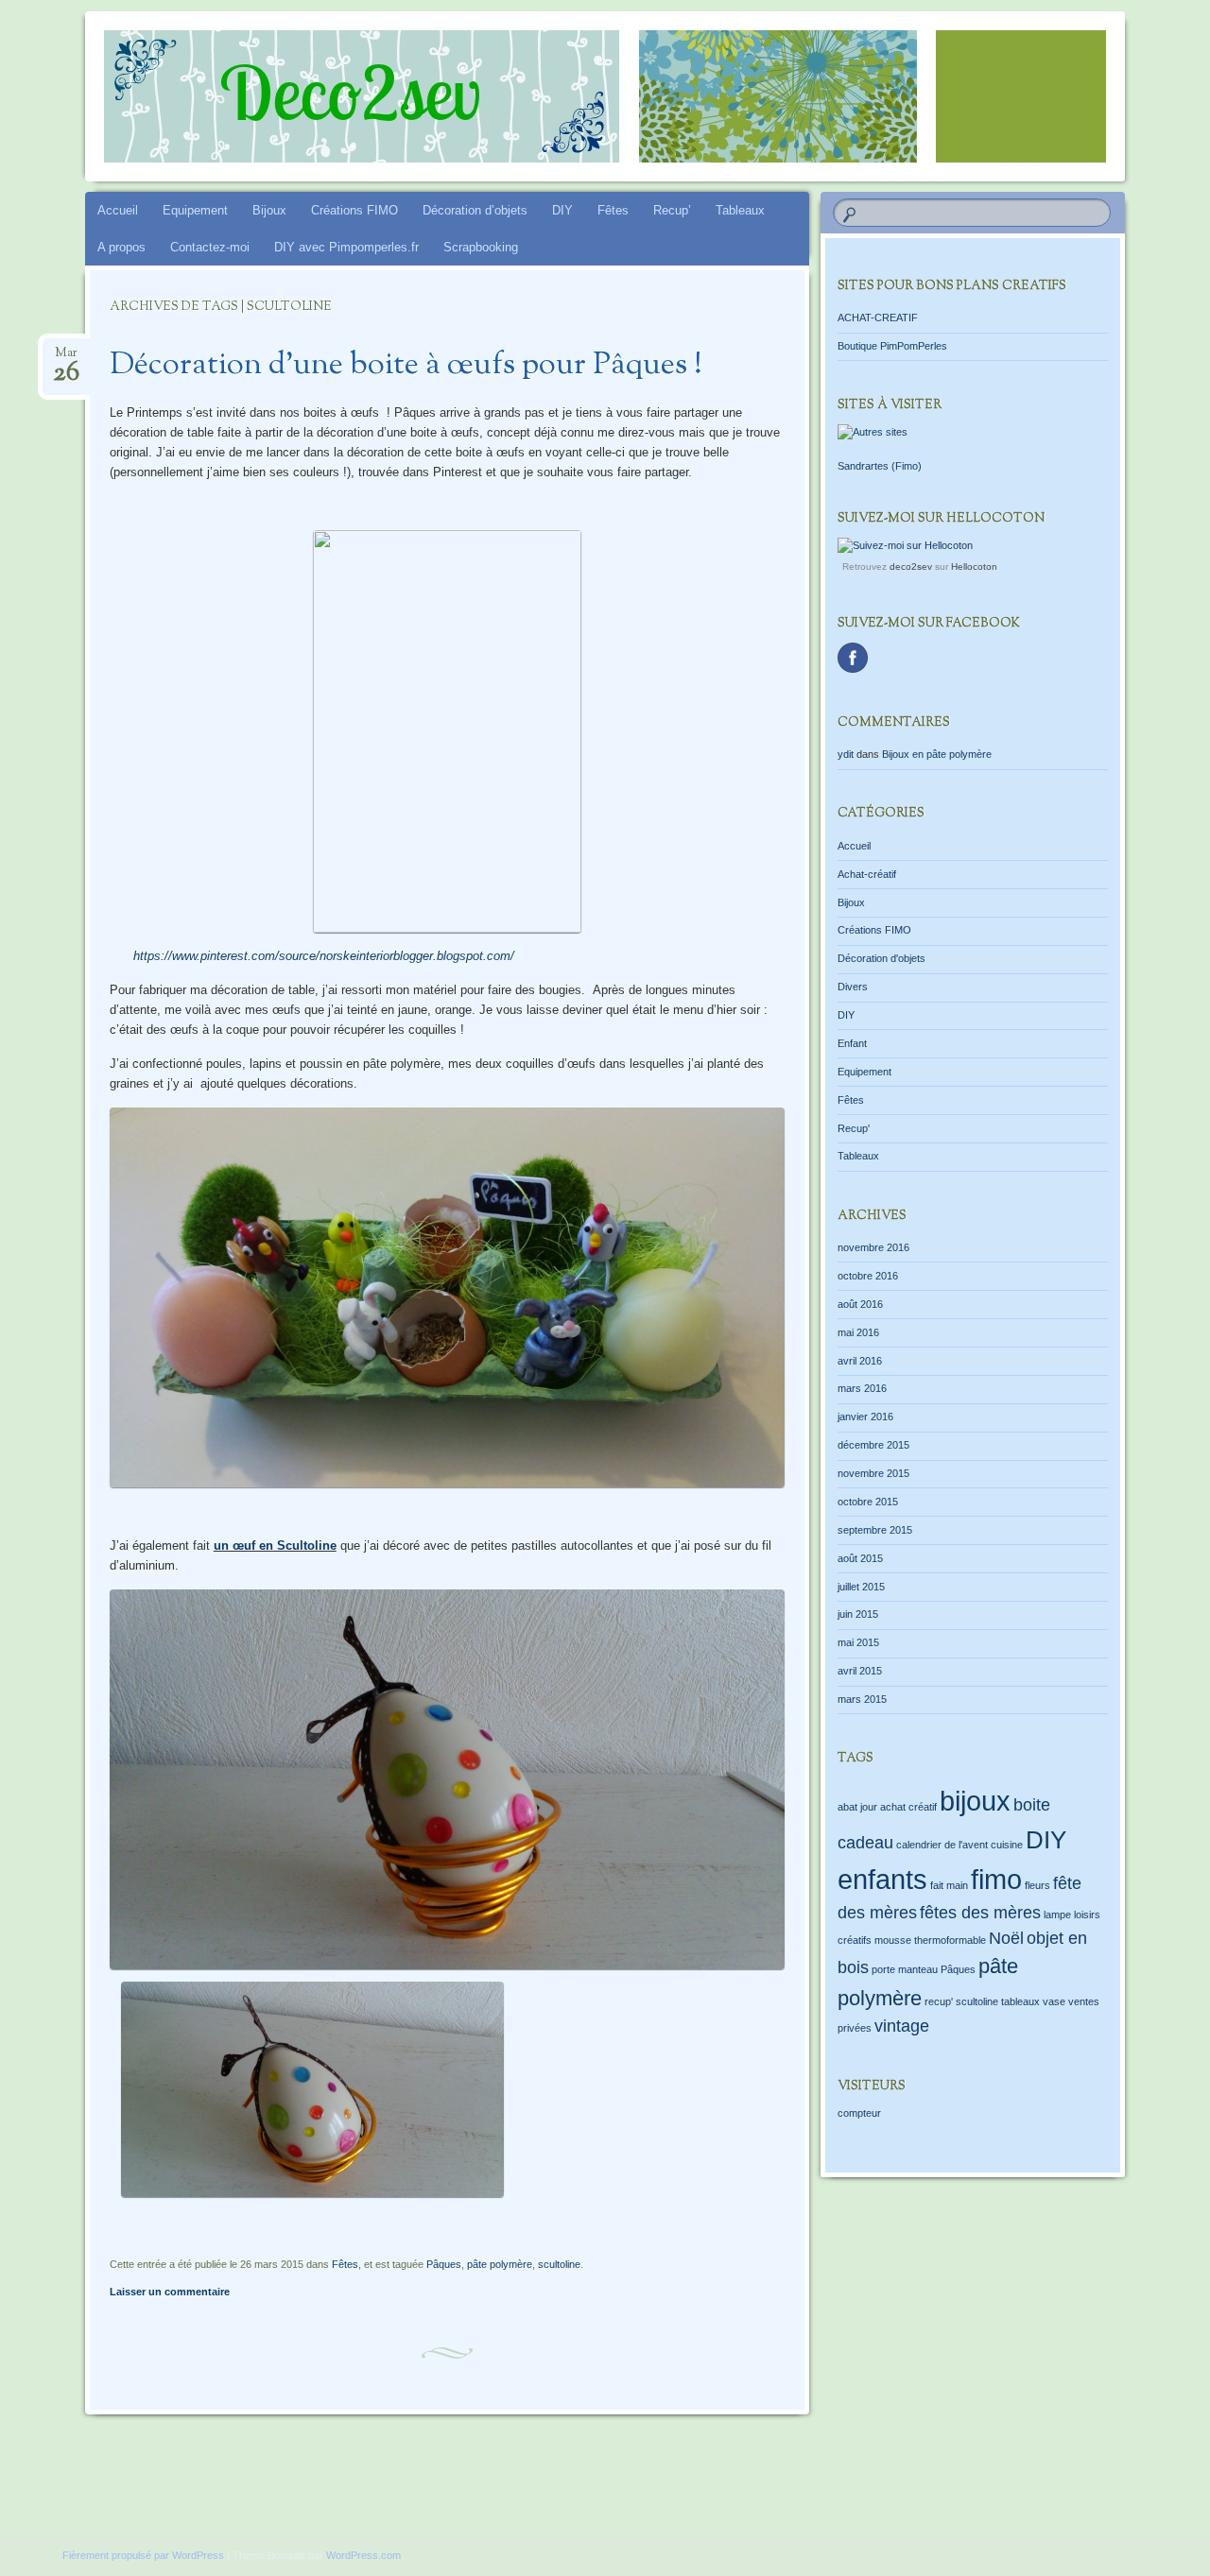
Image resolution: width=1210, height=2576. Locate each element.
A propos (121, 247)
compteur (859, 2113)
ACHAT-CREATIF (878, 318)
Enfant (852, 1043)
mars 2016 (862, 1388)
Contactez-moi (210, 247)
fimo (996, 1879)
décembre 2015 (873, 1445)
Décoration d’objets (475, 210)
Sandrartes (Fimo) (880, 466)
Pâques (444, 2264)
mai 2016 (858, 1332)
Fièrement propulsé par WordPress (143, 2555)
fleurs (1037, 1885)
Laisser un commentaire (170, 2292)
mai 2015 (858, 1642)
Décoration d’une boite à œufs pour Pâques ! (406, 366)
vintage (902, 2026)
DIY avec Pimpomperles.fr (346, 247)
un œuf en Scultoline (275, 1546)
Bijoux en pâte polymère (937, 754)
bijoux (975, 1801)
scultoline (559, 2264)
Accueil (118, 210)
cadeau (865, 1843)
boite (1032, 1805)
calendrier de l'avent (942, 1845)
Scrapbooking (481, 247)
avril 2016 (860, 1361)
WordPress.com (363, 2555)
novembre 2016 (873, 1247)
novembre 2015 (873, 1473)
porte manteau (905, 1969)
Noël (1006, 1938)
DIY (562, 210)
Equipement (195, 210)
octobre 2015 (868, 1502)
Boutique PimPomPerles (892, 346)
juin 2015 (858, 1614)
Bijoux (269, 210)
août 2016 (860, 1304)
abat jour (857, 1807)
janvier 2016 (865, 1417)
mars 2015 (862, 1699)
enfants (882, 1879)
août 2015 (860, 1558)
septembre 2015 (875, 1530)
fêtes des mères (980, 1913)
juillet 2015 (861, 1587)
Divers (853, 987)
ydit (846, 754)
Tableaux (740, 210)
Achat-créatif (867, 874)
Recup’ (672, 210)
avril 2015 (860, 1671)
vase (1054, 2001)
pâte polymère (500, 2264)
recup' (939, 2001)
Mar (66, 359)
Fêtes (613, 210)
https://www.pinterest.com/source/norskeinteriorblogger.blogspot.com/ (324, 956)
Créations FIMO (354, 210)
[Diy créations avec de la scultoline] (447, 1972)
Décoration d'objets (882, 958)
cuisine (1007, 1845)
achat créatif (908, 1807)
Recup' (854, 1128)
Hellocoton (974, 567)
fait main (949, 1885)
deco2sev (911, 567)
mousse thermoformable (930, 1940)
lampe (1057, 1915)
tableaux (1020, 2001)
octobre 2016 (868, 1276)
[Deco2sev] (569, 96)
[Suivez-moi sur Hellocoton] (905, 545)
